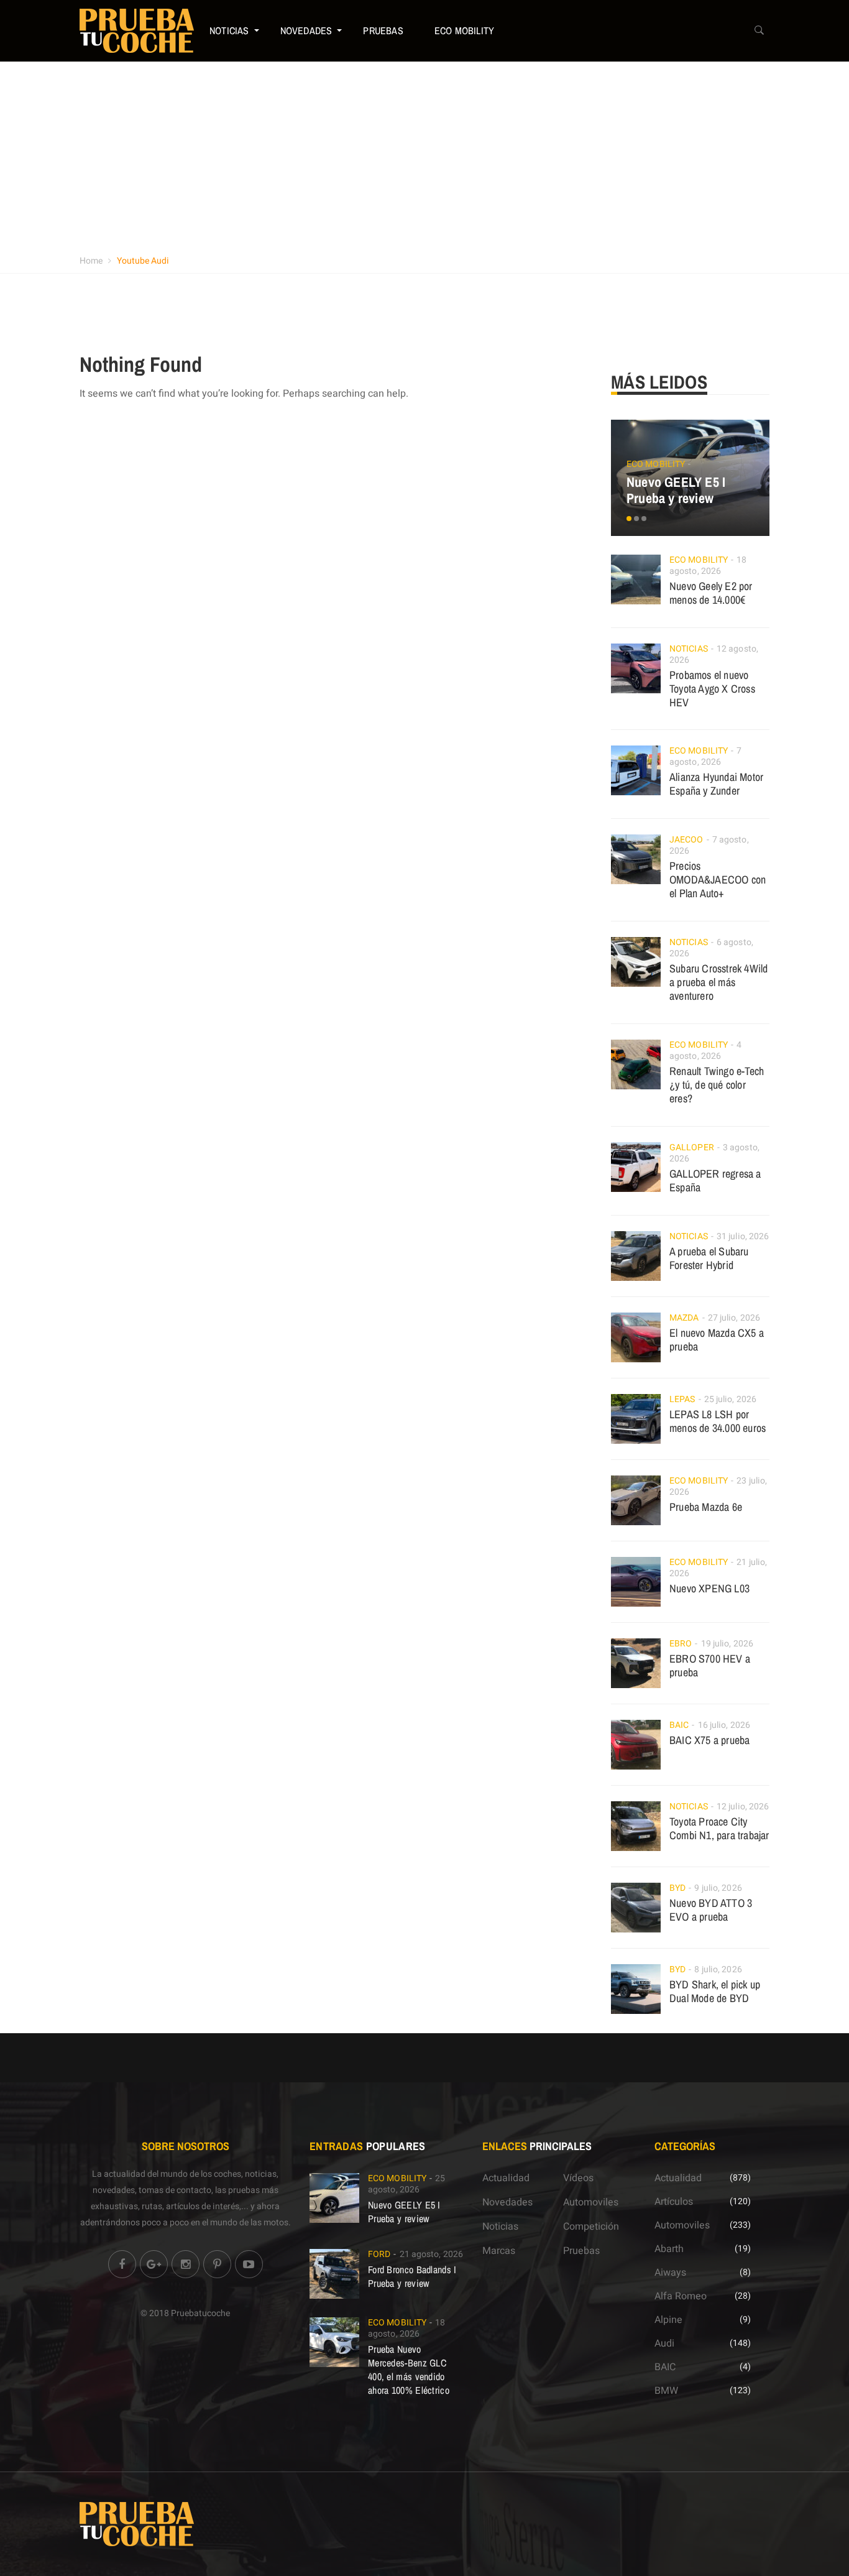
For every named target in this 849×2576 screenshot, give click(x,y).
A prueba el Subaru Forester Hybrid (709, 1258)
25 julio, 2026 (730, 1399)
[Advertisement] (424, 155)
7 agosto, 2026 (705, 756)
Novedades (306, 30)
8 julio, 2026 (718, 1969)
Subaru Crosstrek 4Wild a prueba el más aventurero (718, 982)
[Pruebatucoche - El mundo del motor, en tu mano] (137, 30)
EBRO (681, 1644)
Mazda (684, 1318)
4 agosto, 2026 (705, 1050)
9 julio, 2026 (718, 1888)
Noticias (229, 30)
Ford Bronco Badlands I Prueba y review (412, 2276)
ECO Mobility (464, 30)
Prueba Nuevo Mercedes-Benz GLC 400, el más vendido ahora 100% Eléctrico (409, 2370)
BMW (666, 2391)
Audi (664, 2343)
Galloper (692, 1147)
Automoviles (591, 2202)
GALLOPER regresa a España (715, 1180)
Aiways (670, 2273)
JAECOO (686, 840)
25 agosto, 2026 (407, 2184)
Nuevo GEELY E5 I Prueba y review (676, 490)
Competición (591, 2227)
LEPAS (682, 1399)
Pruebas (383, 30)
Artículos (674, 2202)
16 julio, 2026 (724, 1725)
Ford (379, 2254)
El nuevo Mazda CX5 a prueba (717, 1340)
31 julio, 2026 (743, 1236)
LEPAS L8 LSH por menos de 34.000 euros (718, 1421)
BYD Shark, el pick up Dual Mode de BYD (715, 1991)
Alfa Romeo (681, 2296)
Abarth (669, 2249)
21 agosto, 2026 (432, 2254)
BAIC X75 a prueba (709, 1740)
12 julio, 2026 (743, 1807)
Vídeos (578, 2178)
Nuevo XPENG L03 (709, 1588)
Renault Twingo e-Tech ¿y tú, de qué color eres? (717, 1085)
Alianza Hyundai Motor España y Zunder (716, 784)
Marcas (499, 2251)
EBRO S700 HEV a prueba (710, 1665)
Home (91, 261)
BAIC (679, 1725)
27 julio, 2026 (734, 1318)
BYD (677, 1888)
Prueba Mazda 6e (706, 1507)
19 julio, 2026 (727, 1644)
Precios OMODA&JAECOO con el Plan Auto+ (718, 879)
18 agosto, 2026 (708, 566)
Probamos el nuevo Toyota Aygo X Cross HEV (712, 689)
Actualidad (506, 2178)
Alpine (668, 2320)
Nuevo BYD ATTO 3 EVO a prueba (711, 1910)
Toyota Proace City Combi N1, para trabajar (719, 1828)
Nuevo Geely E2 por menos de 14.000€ (711, 593)
